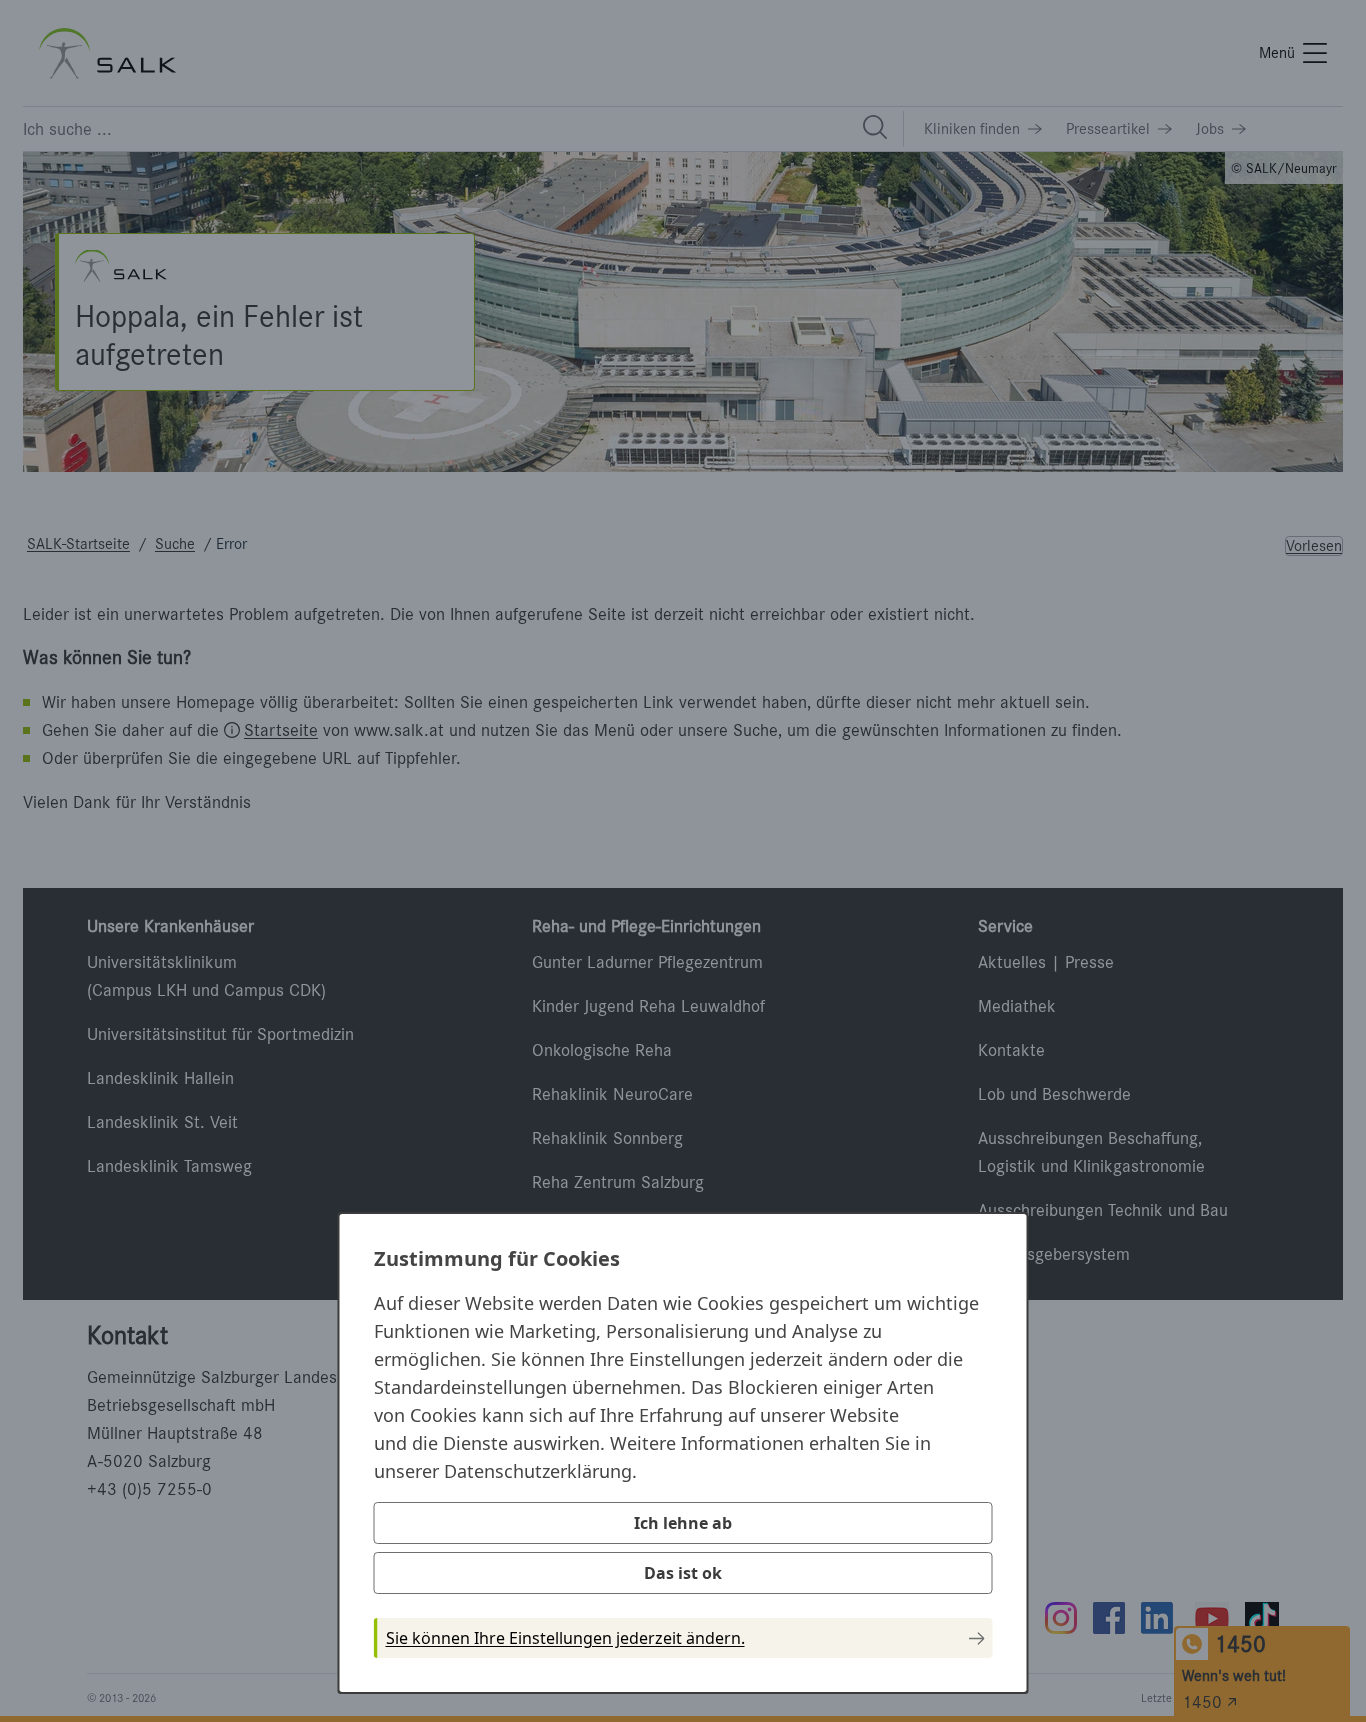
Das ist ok (683, 1573)
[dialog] (683, 1453)
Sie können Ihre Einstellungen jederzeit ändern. (565, 1638)
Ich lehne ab (683, 1523)
